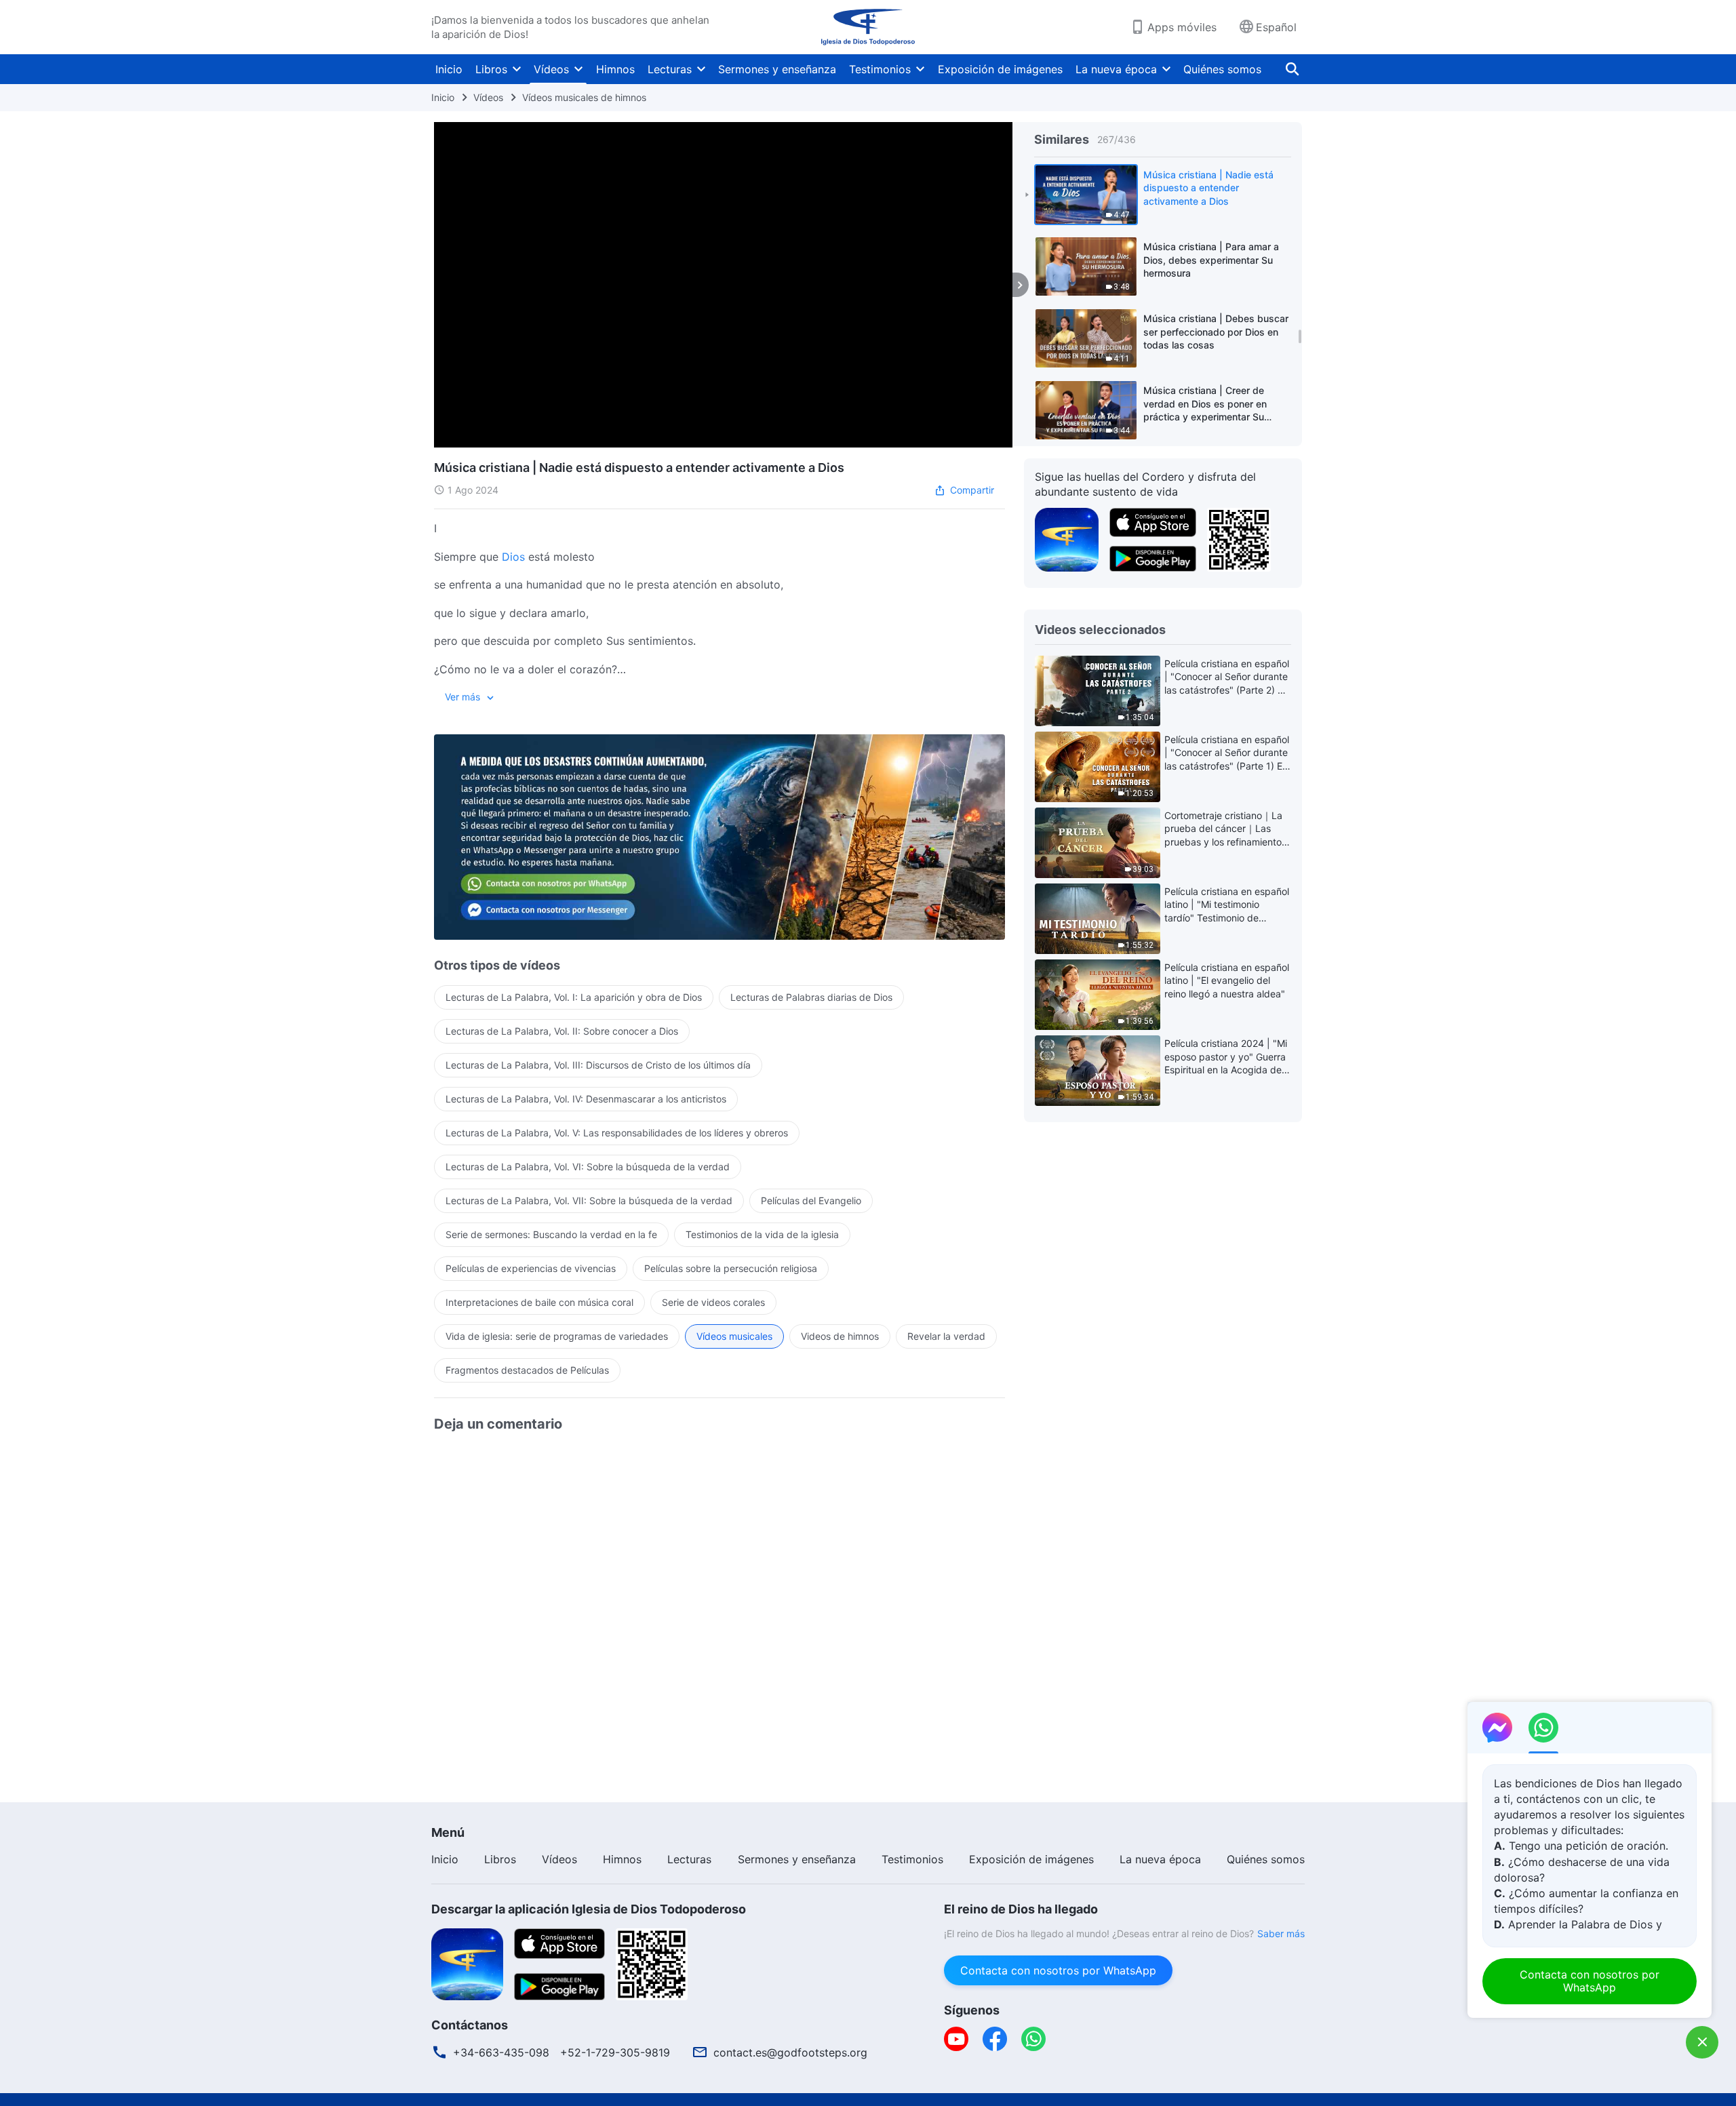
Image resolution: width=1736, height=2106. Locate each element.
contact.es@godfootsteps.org (790, 2052)
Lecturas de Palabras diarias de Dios (811, 997)
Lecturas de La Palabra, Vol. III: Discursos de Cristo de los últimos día (598, 1065)
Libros (491, 69)
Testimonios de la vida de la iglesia (762, 1234)
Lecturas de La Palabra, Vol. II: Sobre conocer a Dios (562, 1031)
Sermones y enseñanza (777, 69)
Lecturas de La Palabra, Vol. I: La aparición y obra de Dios (574, 997)
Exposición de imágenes (1000, 69)
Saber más (1281, 1933)
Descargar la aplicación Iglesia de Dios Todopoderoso (589, 1909)
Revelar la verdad (946, 1336)
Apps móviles (1182, 27)
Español (1276, 27)
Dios (513, 557)
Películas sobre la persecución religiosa (731, 1268)
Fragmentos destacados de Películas (527, 1370)
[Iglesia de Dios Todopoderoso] (868, 27)
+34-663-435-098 (501, 2052)
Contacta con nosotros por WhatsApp (1058, 1970)
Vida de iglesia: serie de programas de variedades (557, 1336)
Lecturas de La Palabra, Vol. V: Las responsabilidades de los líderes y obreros (617, 1133)
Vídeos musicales (734, 1336)
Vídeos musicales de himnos (584, 97)
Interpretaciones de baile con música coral (539, 1302)
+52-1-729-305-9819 (615, 2052)
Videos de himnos (840, 1336)
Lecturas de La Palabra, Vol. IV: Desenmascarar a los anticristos (586, 1099)
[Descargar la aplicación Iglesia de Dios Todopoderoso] (467, 1963)
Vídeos (551, 69)
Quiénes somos (1222, 69)
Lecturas (670, 69)
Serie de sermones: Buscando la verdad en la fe (551, 1234)
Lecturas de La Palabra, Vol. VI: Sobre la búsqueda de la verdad (588, 1167)
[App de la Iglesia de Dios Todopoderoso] (1067, 538)
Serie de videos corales (713, 1302)
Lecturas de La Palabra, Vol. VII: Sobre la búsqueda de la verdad (589, 1200)
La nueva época (1116, 69)
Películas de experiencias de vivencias (531, 1268)
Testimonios (880, 69)
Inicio (449, 69)
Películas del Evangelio (811, 1200)
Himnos (615, 69)
